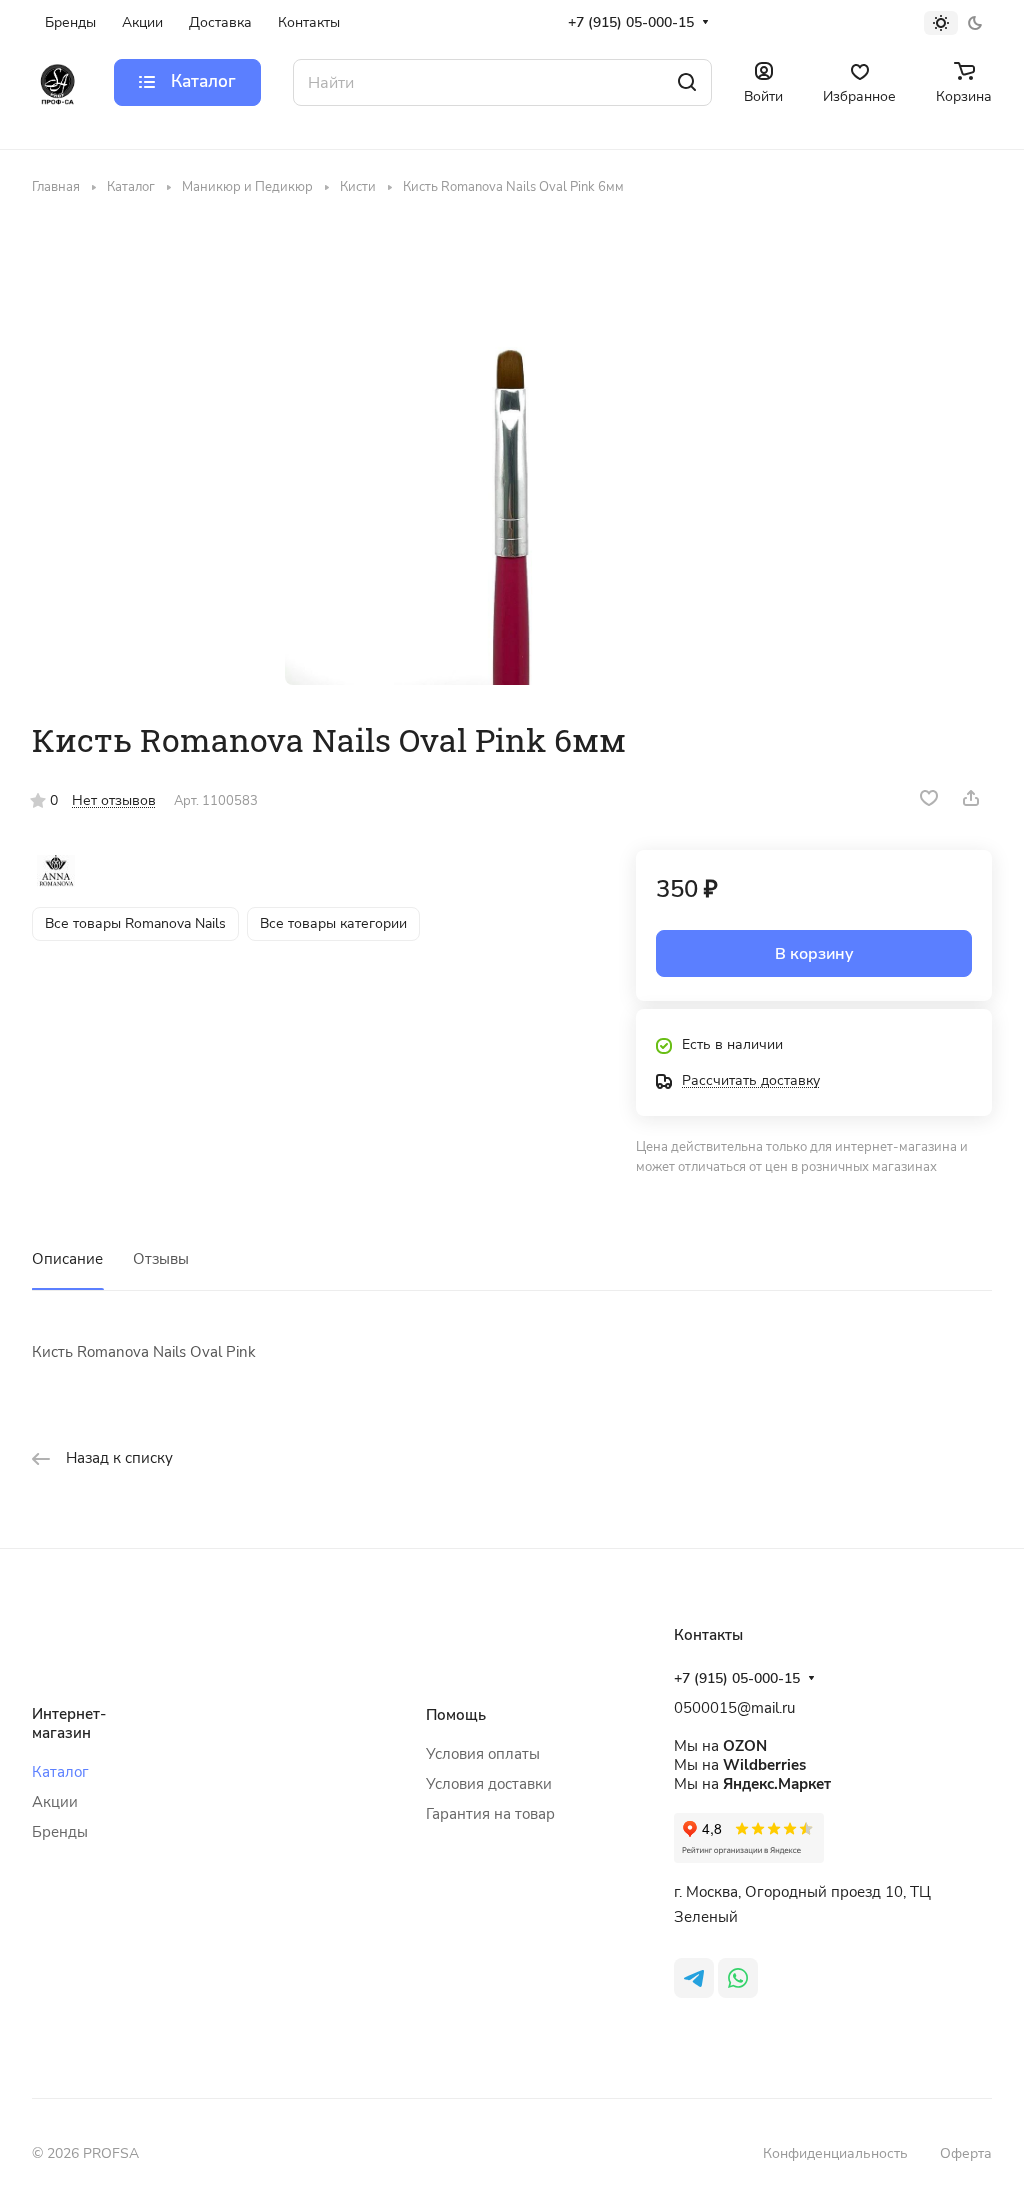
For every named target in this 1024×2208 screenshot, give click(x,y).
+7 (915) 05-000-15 (631, 22)
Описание (67, 1259)
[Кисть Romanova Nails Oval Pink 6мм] (512, 458)
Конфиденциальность (835, 2153)
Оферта (966, 2153)
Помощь (456, 1715)
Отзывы (161, 1259)
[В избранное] (929, 798)
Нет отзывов (114, 800)
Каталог (60, 1772)
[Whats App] (738, 1978)
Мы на (720, 1746)
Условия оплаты (483, 1754)
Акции (55, 1802)
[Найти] (687, 82)
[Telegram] (694, 1978)
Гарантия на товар (490, 1814)
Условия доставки (489, 1784)
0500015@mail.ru (734, 1708)
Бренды (60, 1832)
